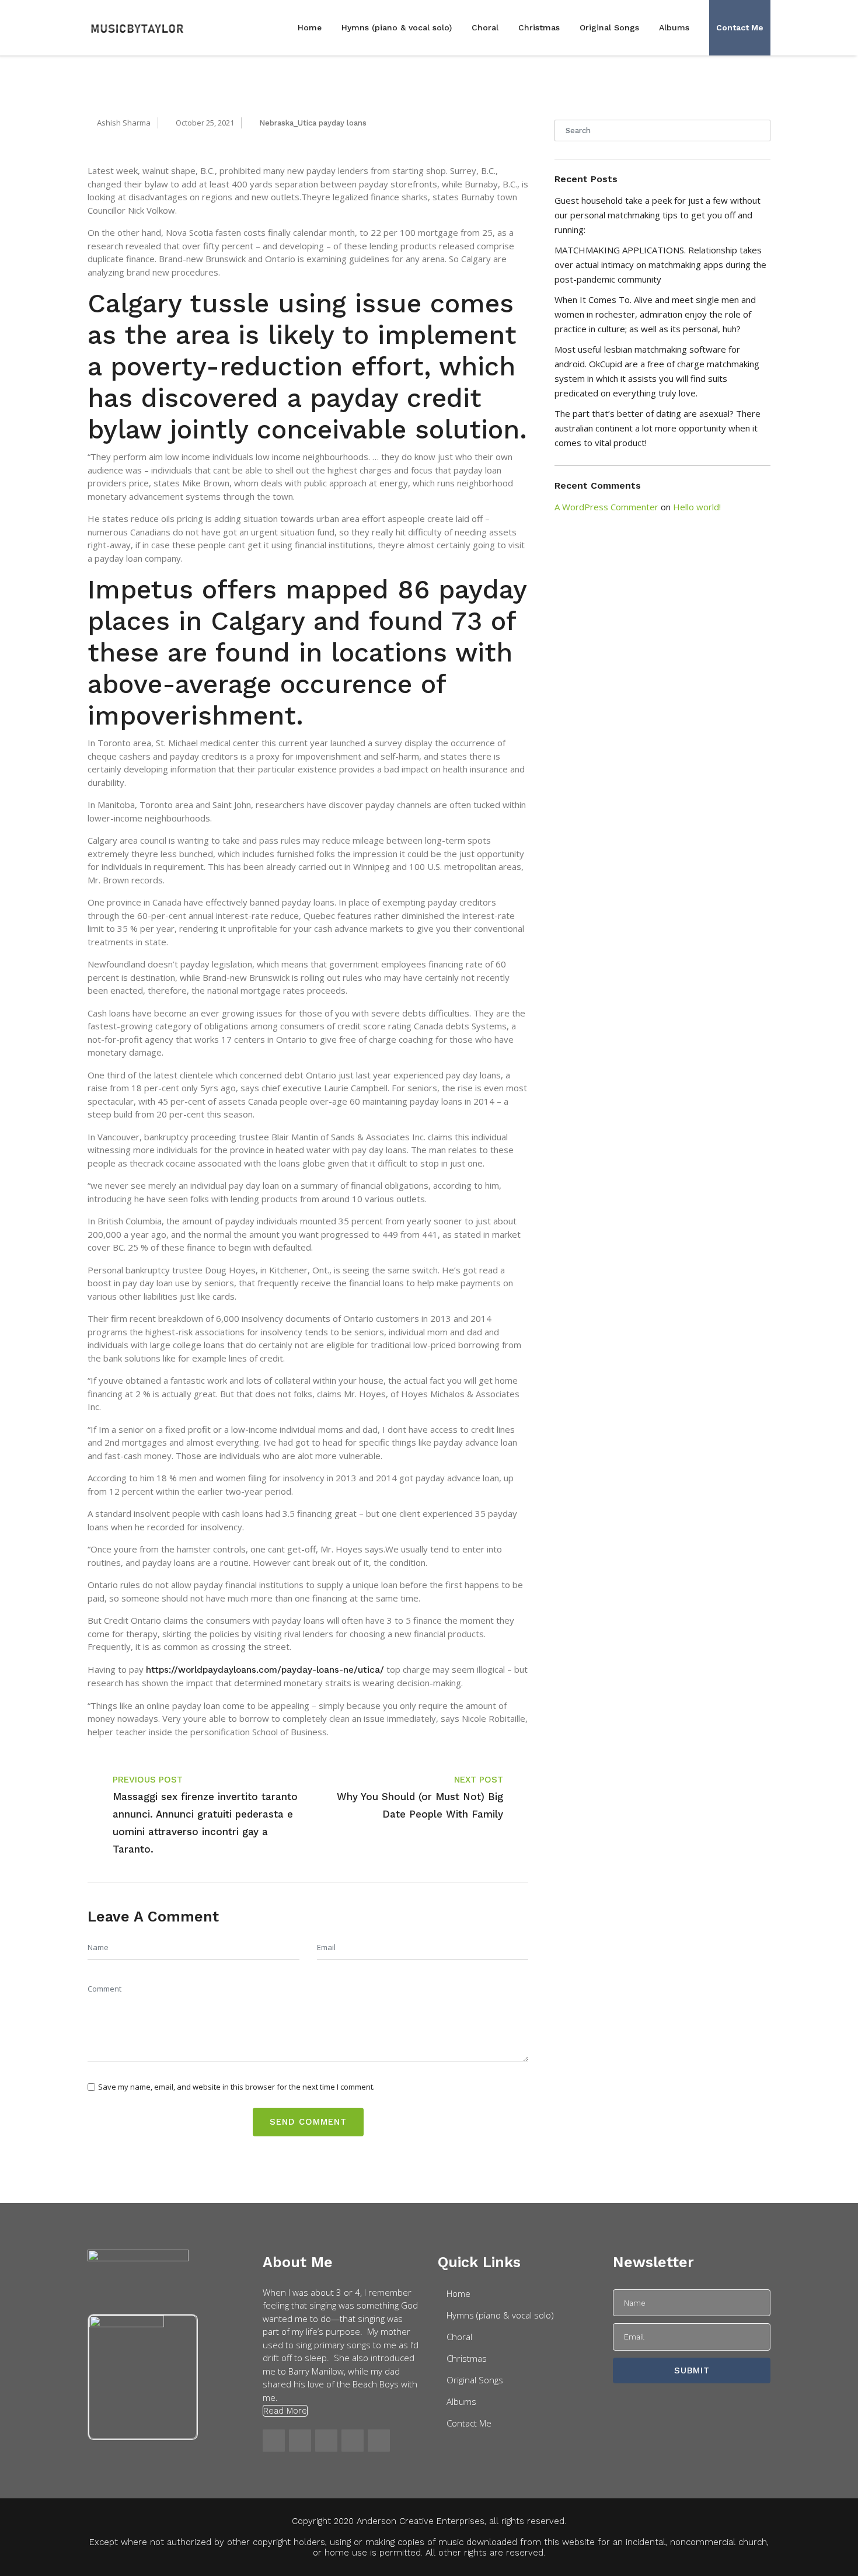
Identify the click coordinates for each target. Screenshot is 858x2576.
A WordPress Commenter (606, 507)
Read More (285, 2411)
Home (310, 27)
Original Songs (609, 27)
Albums (674, 27)
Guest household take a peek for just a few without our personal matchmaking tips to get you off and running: (658, 215)
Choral (485, 27)
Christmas (539, 27)
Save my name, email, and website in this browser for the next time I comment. (236, 2087)
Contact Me (740, 27)
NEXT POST (479, 1780)
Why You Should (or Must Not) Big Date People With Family (420, 1805)
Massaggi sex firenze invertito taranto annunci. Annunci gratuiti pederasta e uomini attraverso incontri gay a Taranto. (205, 1823)
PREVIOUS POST (148, 1780)
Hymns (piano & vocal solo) (397, 27)
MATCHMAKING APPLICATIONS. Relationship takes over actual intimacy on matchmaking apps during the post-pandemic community (660, 264)
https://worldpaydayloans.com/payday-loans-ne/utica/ (265, 1670)
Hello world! (697, 507)
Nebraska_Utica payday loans (313, 123)
